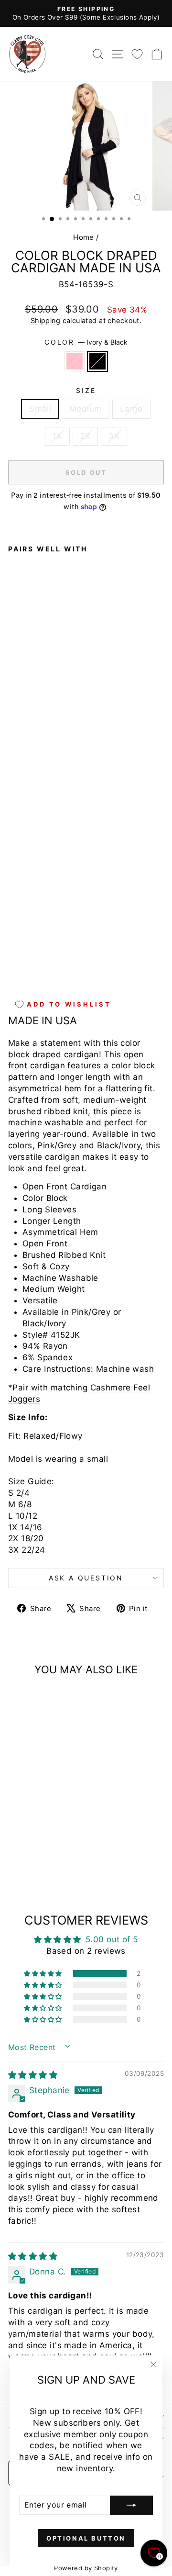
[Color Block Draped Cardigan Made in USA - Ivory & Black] (25, 965)
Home (84, 237)
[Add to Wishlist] (20, 752)
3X (114, 436)
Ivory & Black (97, 361)
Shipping (45, 320)
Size (86, 390)
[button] (43, 1973)
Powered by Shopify (86, 2568)
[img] (33, 2075)
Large (131, 409)
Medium (86, 409)
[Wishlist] (137, 54)
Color (86, 342)
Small (40, 409)
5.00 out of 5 (112, 1939)
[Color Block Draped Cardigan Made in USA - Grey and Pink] (14, 965)
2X (86, 436)
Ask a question (86, 1578)
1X (57, 436)
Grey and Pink (75, 361)
